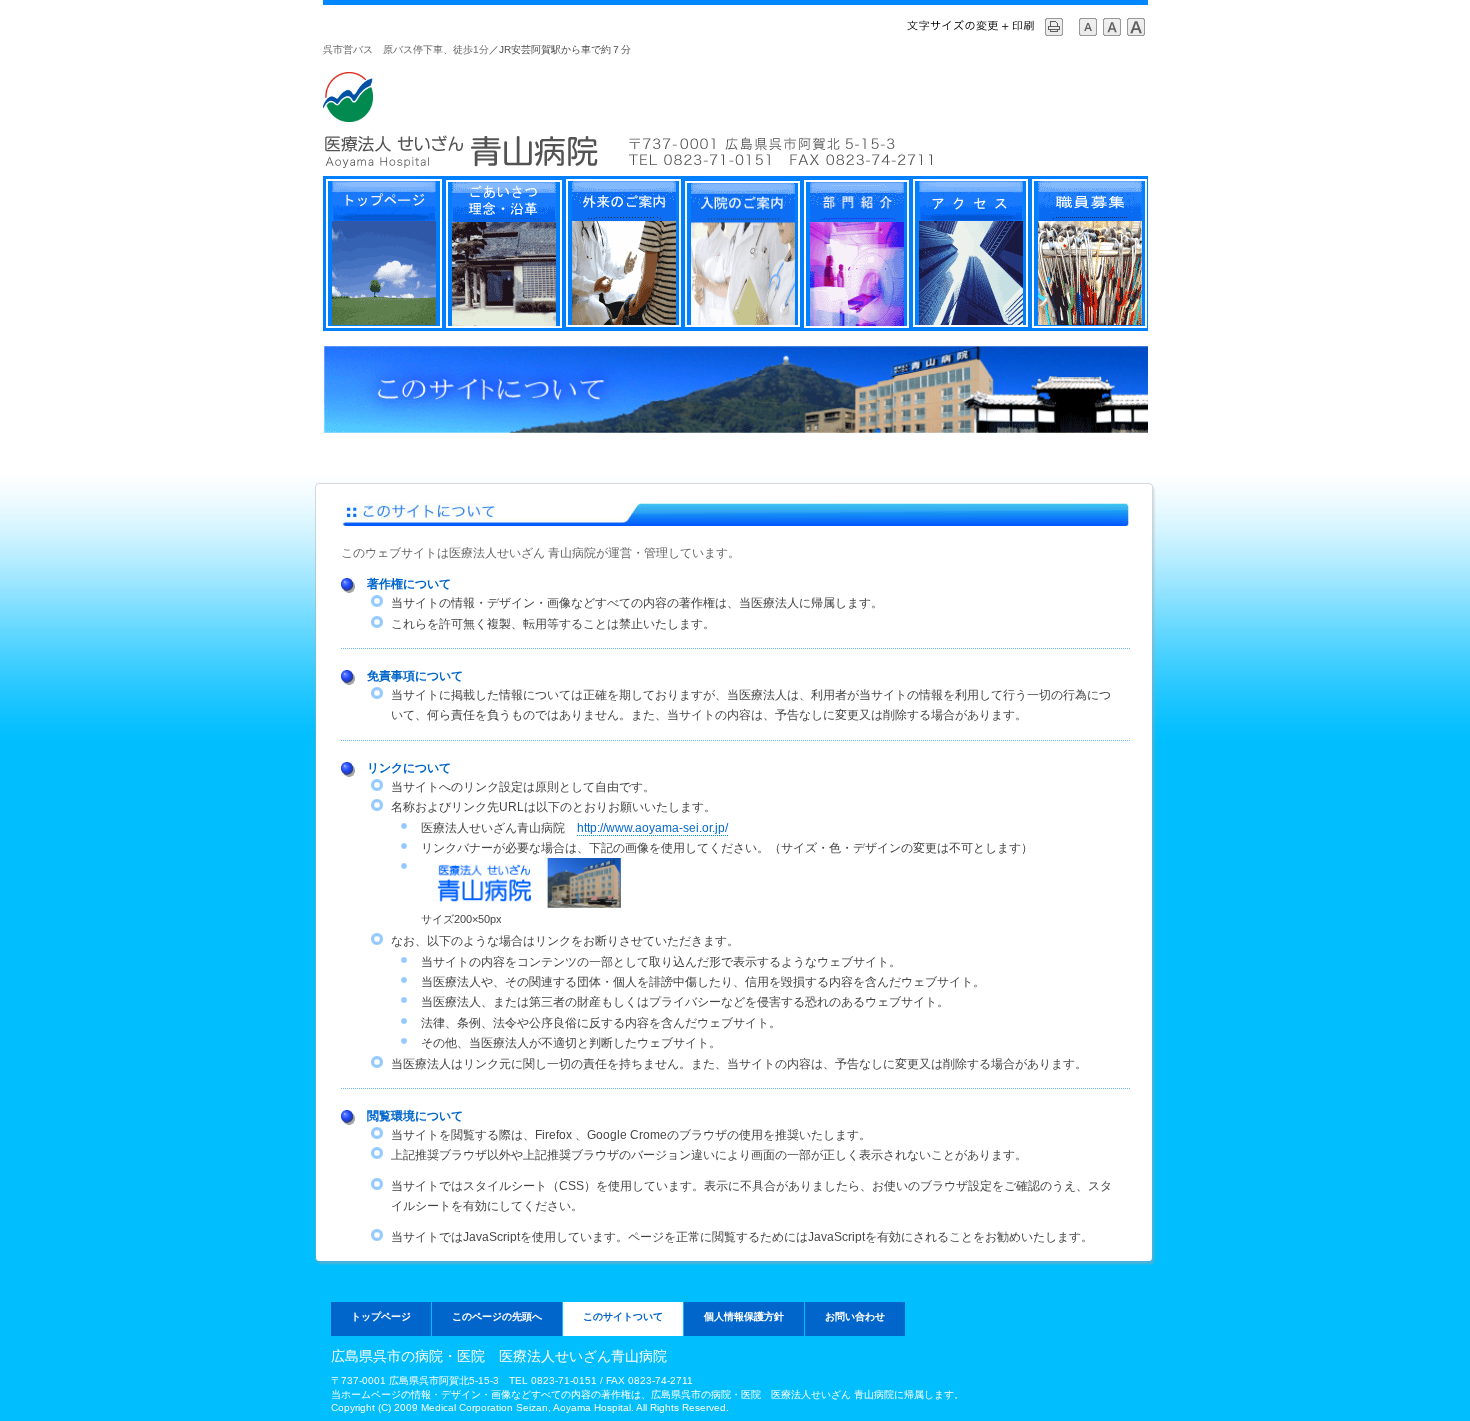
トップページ (381, 1316)
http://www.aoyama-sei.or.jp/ (652, 828)
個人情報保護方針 (744, 1316)
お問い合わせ (855, 1316)
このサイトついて (623, 1316)
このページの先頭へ (497, 1316)
